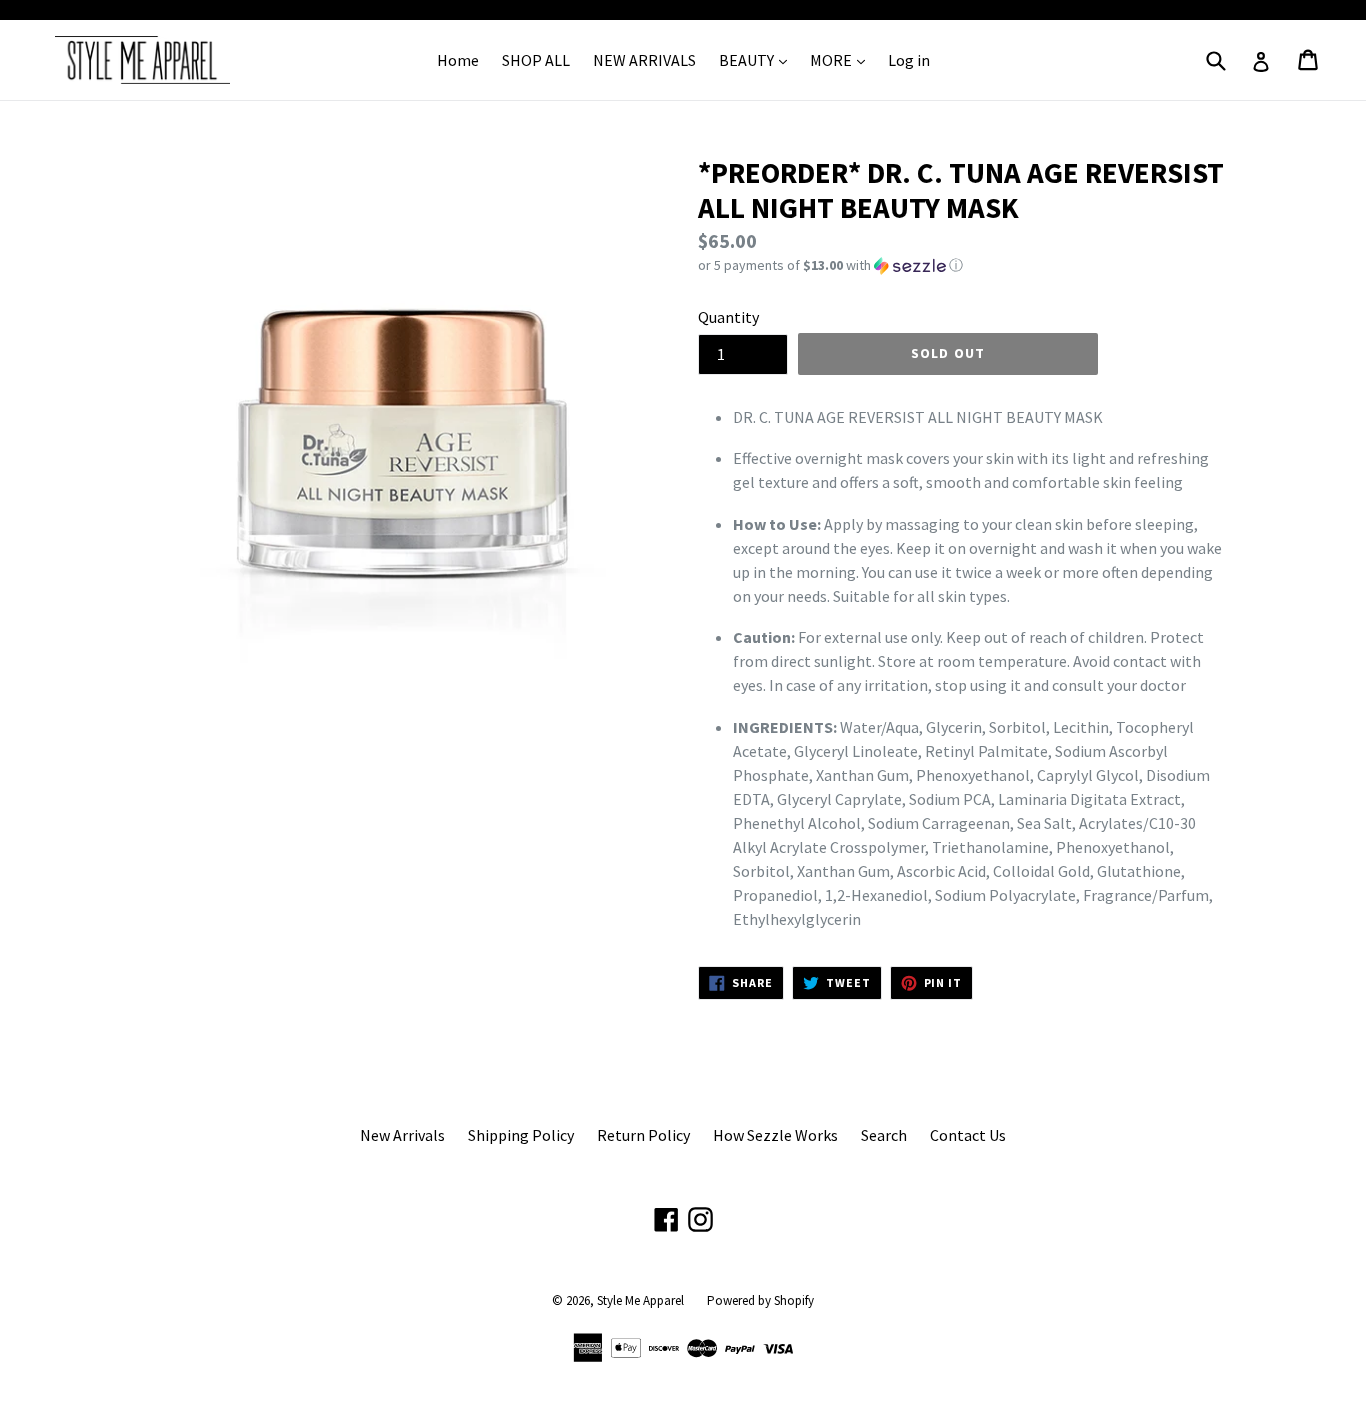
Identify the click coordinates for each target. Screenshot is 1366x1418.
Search (884, 1135)
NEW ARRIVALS (644, 60)
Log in (909, 60)
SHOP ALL (536, 60)
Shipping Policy (521, 1135)
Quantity (728, 317)
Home (458, 60)
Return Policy (643, 1135)
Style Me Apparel (640, 1300)
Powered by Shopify (760, 1300)
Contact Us (968, 1135)
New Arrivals (402, 1135)
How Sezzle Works (775, 1135)
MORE (832, 60)
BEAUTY (748, 60)
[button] (963, 265)
